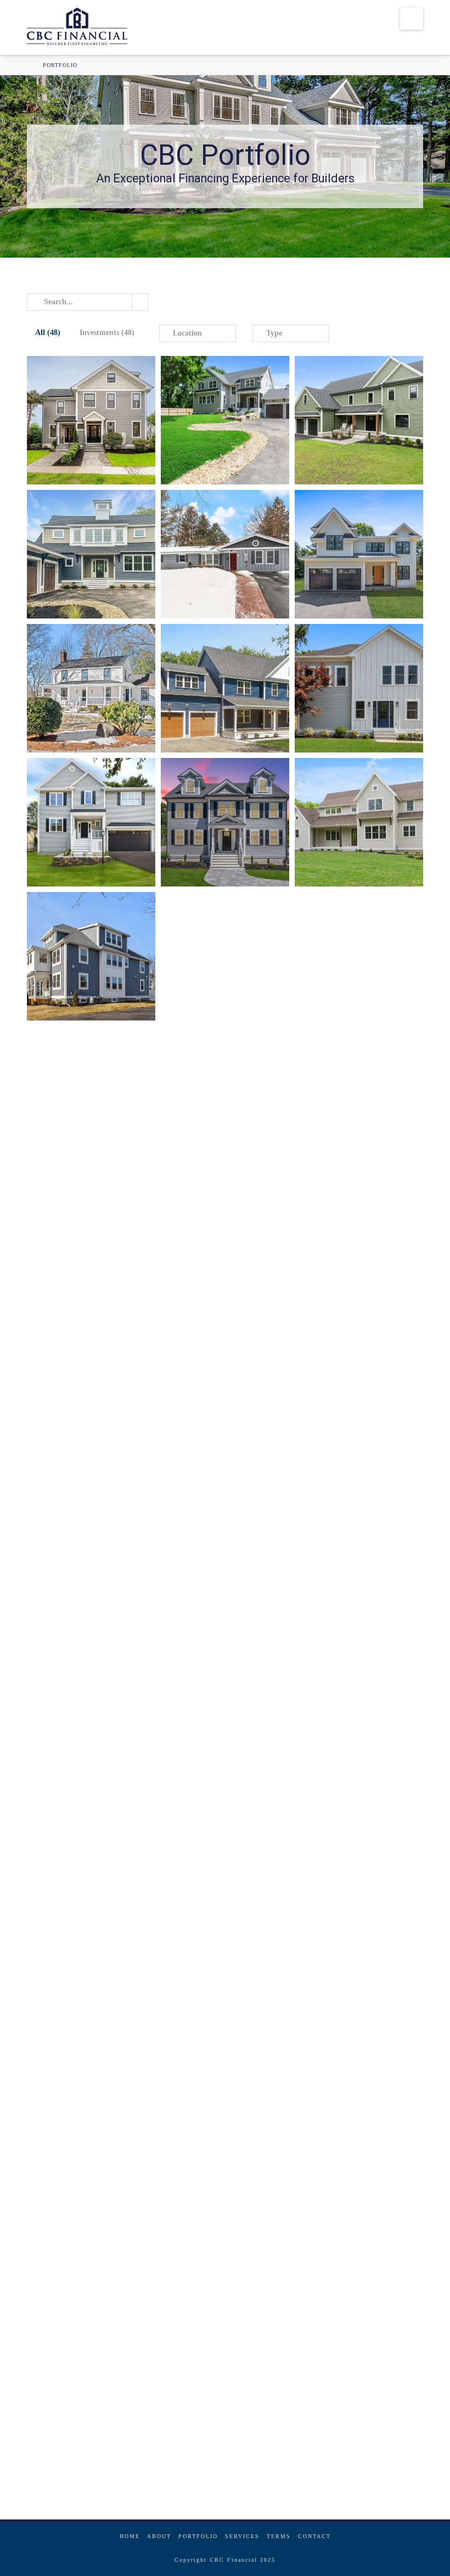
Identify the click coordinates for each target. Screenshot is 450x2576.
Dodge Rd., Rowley (336, 1492)
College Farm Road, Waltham (79, 1358)
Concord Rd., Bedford (74, 2028)
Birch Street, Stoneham (206, 1090)
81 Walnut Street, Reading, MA (84, 698)
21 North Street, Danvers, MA (348, 430)
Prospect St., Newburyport (342, 2172)
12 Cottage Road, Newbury (350, 822)
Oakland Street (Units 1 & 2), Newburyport (346, 1241)
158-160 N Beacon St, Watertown (84, 966)
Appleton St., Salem (341, 2296)
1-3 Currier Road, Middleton (218, 1368)
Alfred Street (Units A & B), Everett (210, 1231)
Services (242, 2536)
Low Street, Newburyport (342, 1090)
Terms (279, 2536)
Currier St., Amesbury (204, 2440)
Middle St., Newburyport (342, 2430)
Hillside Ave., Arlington (74, 1636)
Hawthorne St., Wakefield (346, 1770)
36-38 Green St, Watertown (79, 439)
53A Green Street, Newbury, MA (218, 439)
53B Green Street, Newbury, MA (85, 573)
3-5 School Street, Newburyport (351, 1368)
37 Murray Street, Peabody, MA (219, 554)
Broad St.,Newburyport (81, 2172)
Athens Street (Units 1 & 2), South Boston (74, 1231)
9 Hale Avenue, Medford (345, 966)
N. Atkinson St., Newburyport (213, 1492)
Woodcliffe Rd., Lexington (213, 1626)
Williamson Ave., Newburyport (350, 1626)
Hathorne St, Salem (341, 2028)
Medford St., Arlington (206, 1904)
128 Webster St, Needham (347, 688)
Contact (314, 2536)
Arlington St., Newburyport (74, 2440)
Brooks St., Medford (68, 1894)
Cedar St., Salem (216, 2155)
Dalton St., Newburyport (208, 2306)
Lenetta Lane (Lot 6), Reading (85, 1090)
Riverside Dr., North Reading (77, 1760)
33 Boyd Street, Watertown (212, 956)
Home (130, 2536)
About (159, 2536)
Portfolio (198, 2536)
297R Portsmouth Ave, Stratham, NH (218, 695)
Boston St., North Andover (217, 1760)
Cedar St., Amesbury (67, 2306)
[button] (412, 19)
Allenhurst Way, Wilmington (81, 1492)
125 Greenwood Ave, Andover (213, 822)
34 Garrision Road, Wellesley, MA (349, 571)
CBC (50, 469)
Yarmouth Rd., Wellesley (211, 2028)
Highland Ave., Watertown (345, 1894)
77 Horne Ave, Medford (75, 822)
